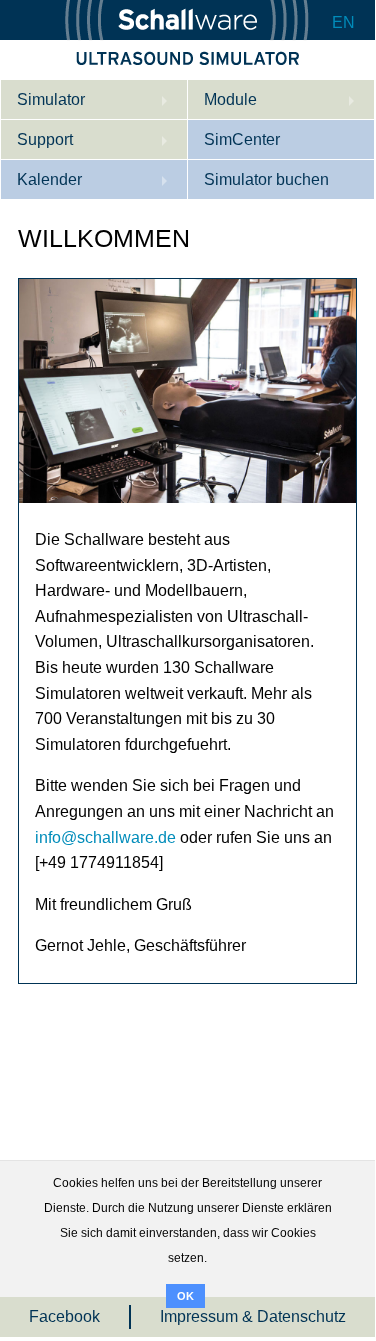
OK (185, 1296)
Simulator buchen (266, 179)
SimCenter (242, 139)
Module (230, 99)
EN (343, 22)
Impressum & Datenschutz (253, 1316)
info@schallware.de (105, 837)
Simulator (51, 99)
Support (45, 139)
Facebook (64, 1316)
